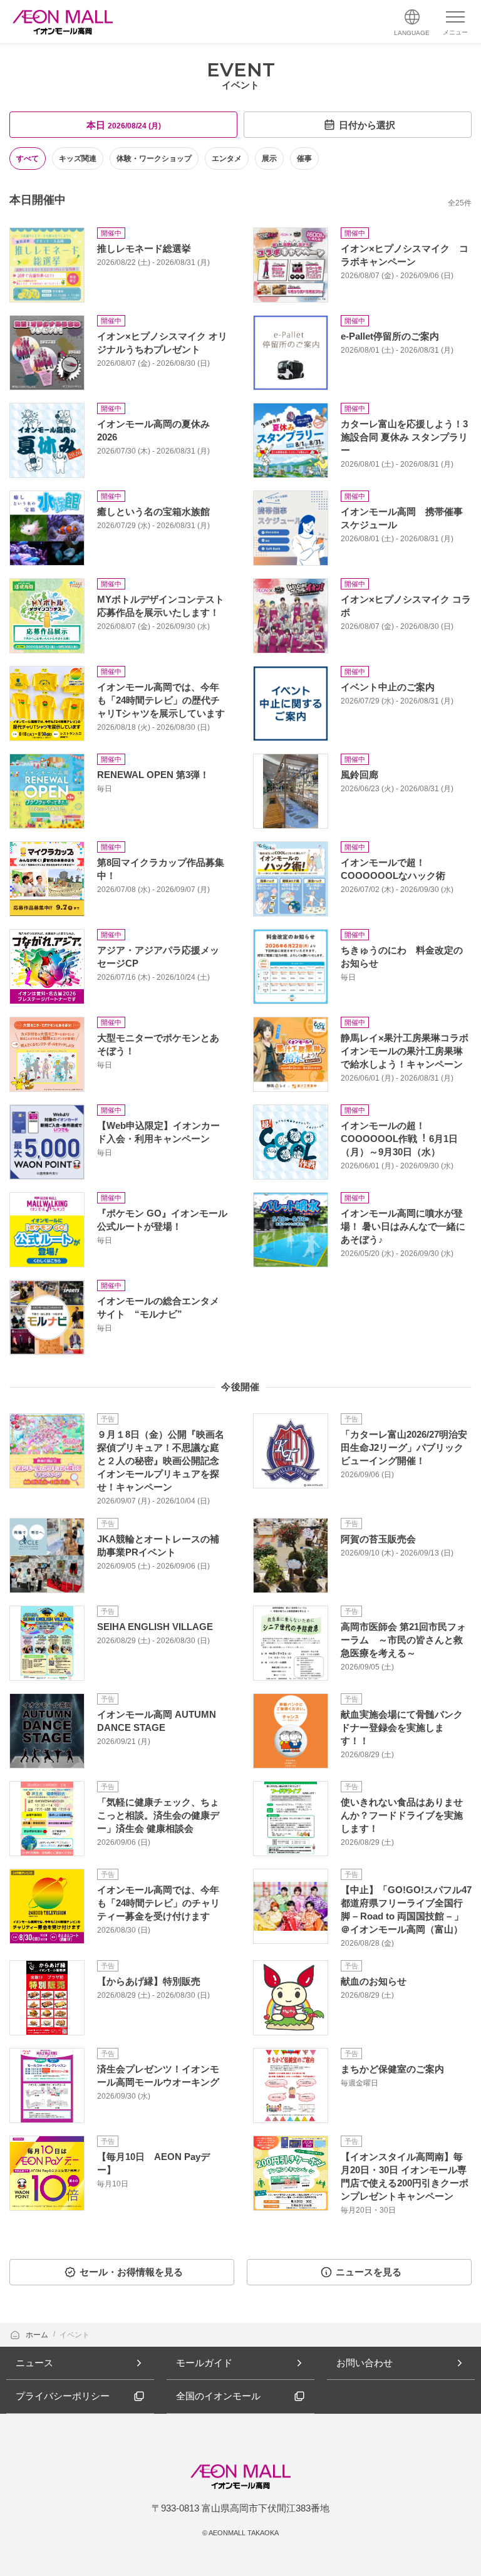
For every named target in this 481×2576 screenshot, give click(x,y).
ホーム (38, 2335)
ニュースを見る (369, 2272)
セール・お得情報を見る (131, 2272)
